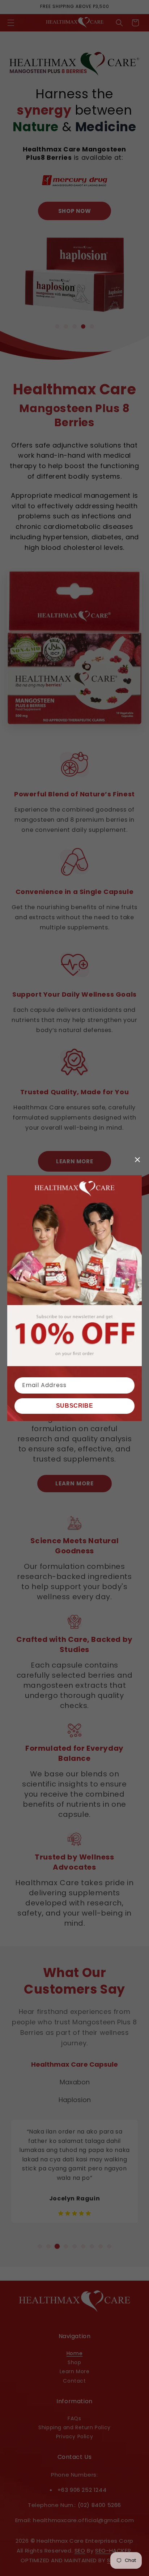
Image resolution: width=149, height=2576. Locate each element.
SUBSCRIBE (74, 1406)
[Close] (137, 1160)
